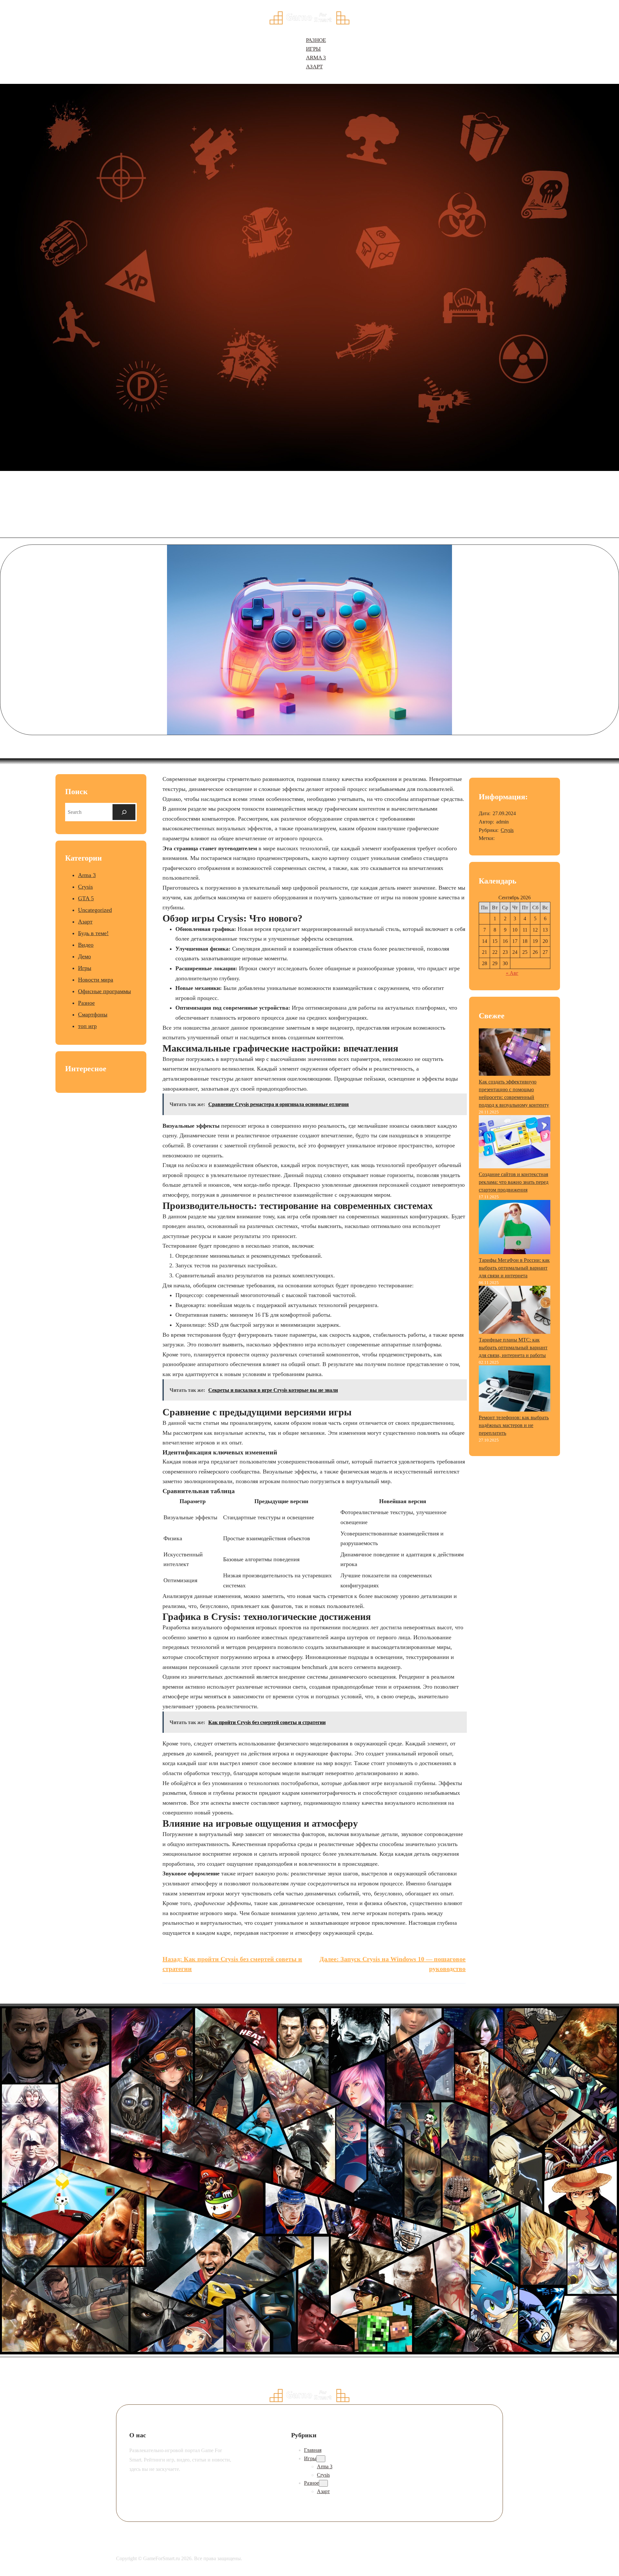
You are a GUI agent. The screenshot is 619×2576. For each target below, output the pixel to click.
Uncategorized (95, 910)
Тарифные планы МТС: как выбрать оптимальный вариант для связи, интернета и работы (513, 1348)
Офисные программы (104, 991)
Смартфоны (93, 1014)
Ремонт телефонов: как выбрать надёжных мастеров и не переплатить (514, 1425)
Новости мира (96, 980)
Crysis (85, 887)
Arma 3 (87, 875)
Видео (86, 945)
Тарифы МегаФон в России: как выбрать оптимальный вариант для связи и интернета (514, 1268)
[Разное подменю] (323, 2483)
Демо (84, 956)
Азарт (85, 922)
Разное (86, 1003)
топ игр (87, 1026)
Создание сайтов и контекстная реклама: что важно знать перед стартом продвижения (514, 1182)
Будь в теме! (93, 933)
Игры (85, 968)
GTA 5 (86, 898)
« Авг (512, 973)
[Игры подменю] (321, 2459)
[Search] (124, 812)
